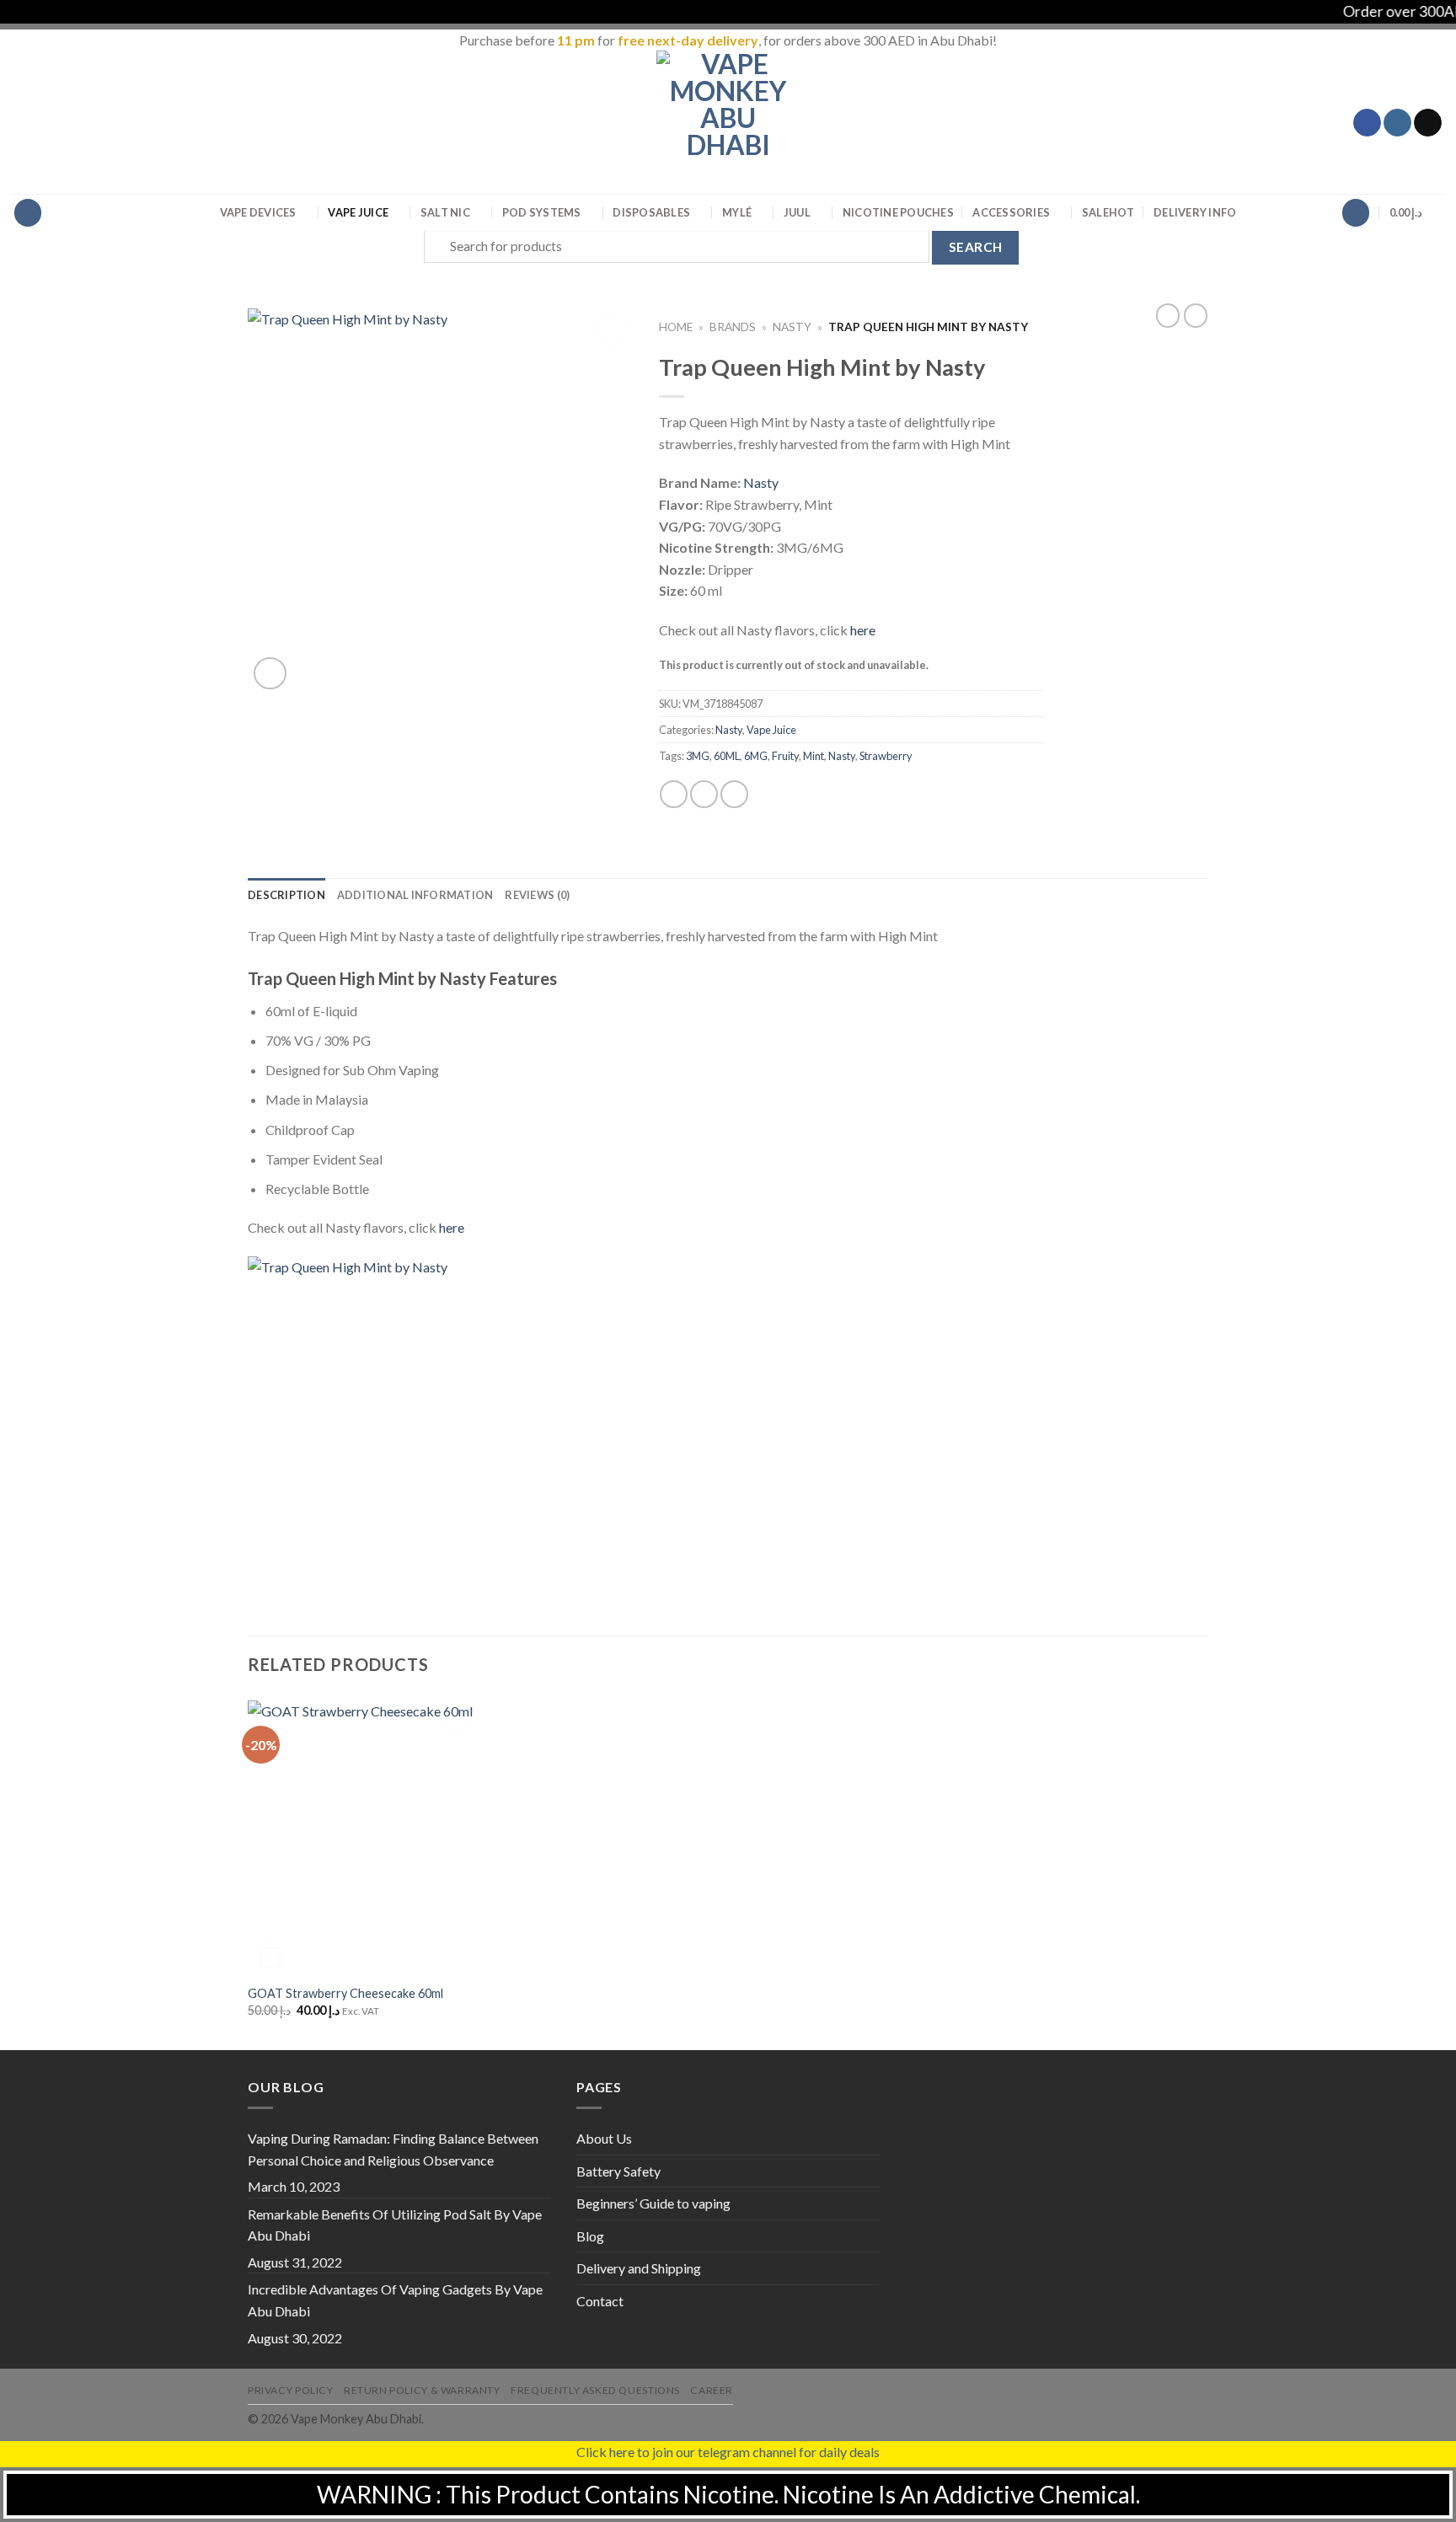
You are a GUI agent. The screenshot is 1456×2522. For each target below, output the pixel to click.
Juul (797, 212)
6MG (756, 756)
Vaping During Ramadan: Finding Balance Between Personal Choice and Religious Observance (393, 2149)
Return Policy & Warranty (422, 2390)
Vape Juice (358, 212)
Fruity (785, 756)
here (863, 630)
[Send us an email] (1428, 123)
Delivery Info (1195, 212)
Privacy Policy (291, 2390)
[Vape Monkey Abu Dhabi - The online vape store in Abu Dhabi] (728, 122)
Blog (590, 2236)
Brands (733, 327)
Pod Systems (542, 212)
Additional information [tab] (415, 895)
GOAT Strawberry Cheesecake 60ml (345, 1993)
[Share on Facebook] (674, 794)
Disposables (651, 212)
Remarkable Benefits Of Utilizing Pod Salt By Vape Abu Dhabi (395, 2225)
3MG (698, 756)
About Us (604, 2138)
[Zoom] (270, 674)
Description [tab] (286, 895)
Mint (814, 756)
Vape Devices (258, 212)
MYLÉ (737, 212)
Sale (1108, 212)
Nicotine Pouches (898, 212)
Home (676, 327)
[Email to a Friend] (734, 794)
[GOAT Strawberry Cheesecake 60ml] (361, 1837)
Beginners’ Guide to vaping (653, 2203)
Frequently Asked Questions (595, 2390)
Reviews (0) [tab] (537, 895)
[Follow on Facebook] (1367, 123)
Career (712, 2390)
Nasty (792, 327)
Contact (600, 2301)
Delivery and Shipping (639, 2268)
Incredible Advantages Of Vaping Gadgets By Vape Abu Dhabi (395, 2300)
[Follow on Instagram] (1397, 123)
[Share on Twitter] (704, 794)
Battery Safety (618, 2171)
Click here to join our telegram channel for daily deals (728, 2452)
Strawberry (886, 756)
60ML (727, 756)
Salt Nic (445, 212)
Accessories (1011, 212)
